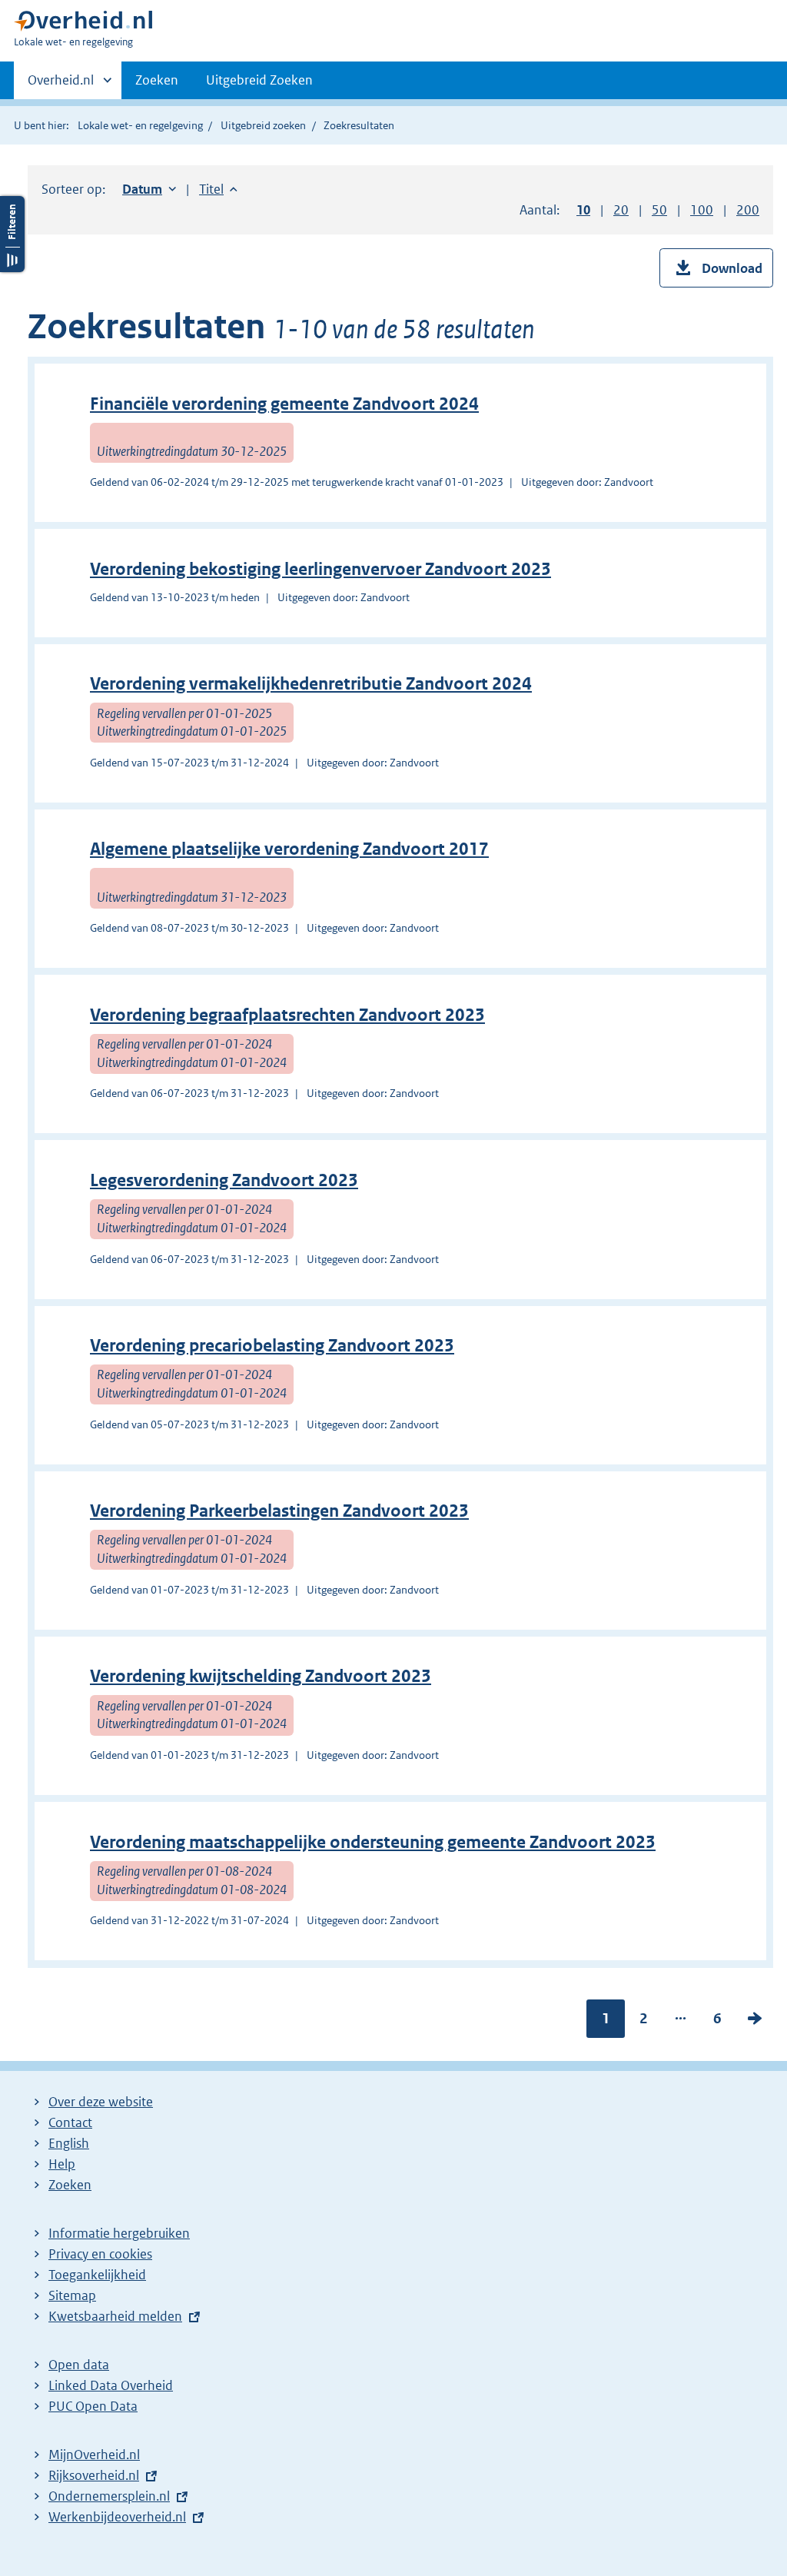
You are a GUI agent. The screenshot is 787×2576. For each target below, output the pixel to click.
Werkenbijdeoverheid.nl (117, 2517)
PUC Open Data (93, 2406)
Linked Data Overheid (111, 2385)
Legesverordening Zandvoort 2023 (224, 1180)
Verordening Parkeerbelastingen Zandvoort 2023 (279, 1511)
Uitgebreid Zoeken (259, 80)
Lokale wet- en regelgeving (140, 125)
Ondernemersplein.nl (109, 2496)
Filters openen (12, 234)
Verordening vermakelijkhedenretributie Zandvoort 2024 (311, 684)
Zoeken (157, 80)
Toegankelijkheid (97, 2275)
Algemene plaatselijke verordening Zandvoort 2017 (289, 849)
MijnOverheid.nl (94, 2455)
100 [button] (702, 210)
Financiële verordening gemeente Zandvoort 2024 (284, 404)
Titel (218, 189)
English (69, 2143)
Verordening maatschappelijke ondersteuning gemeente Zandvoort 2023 (373, 1842)
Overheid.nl (61, 85)
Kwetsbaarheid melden (115, 2316)
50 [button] (659, 210)
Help (62, 2164)
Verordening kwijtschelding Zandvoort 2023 (261, 1676)
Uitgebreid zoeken (263, 125)
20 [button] (621, 210)
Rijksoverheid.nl (94, 2475)
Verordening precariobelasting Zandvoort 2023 (272, 1346)
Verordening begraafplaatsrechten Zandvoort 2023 (287, 1015)
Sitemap (72, 2295)
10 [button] (583, 210)
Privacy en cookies (100, 2254)
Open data (79, 2365)
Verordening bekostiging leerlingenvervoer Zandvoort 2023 (320, 569)
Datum (149, 189)
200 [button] (748, 210)
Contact (70, 2122)
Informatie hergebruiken (119, 2233)
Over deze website (101, 2102)
